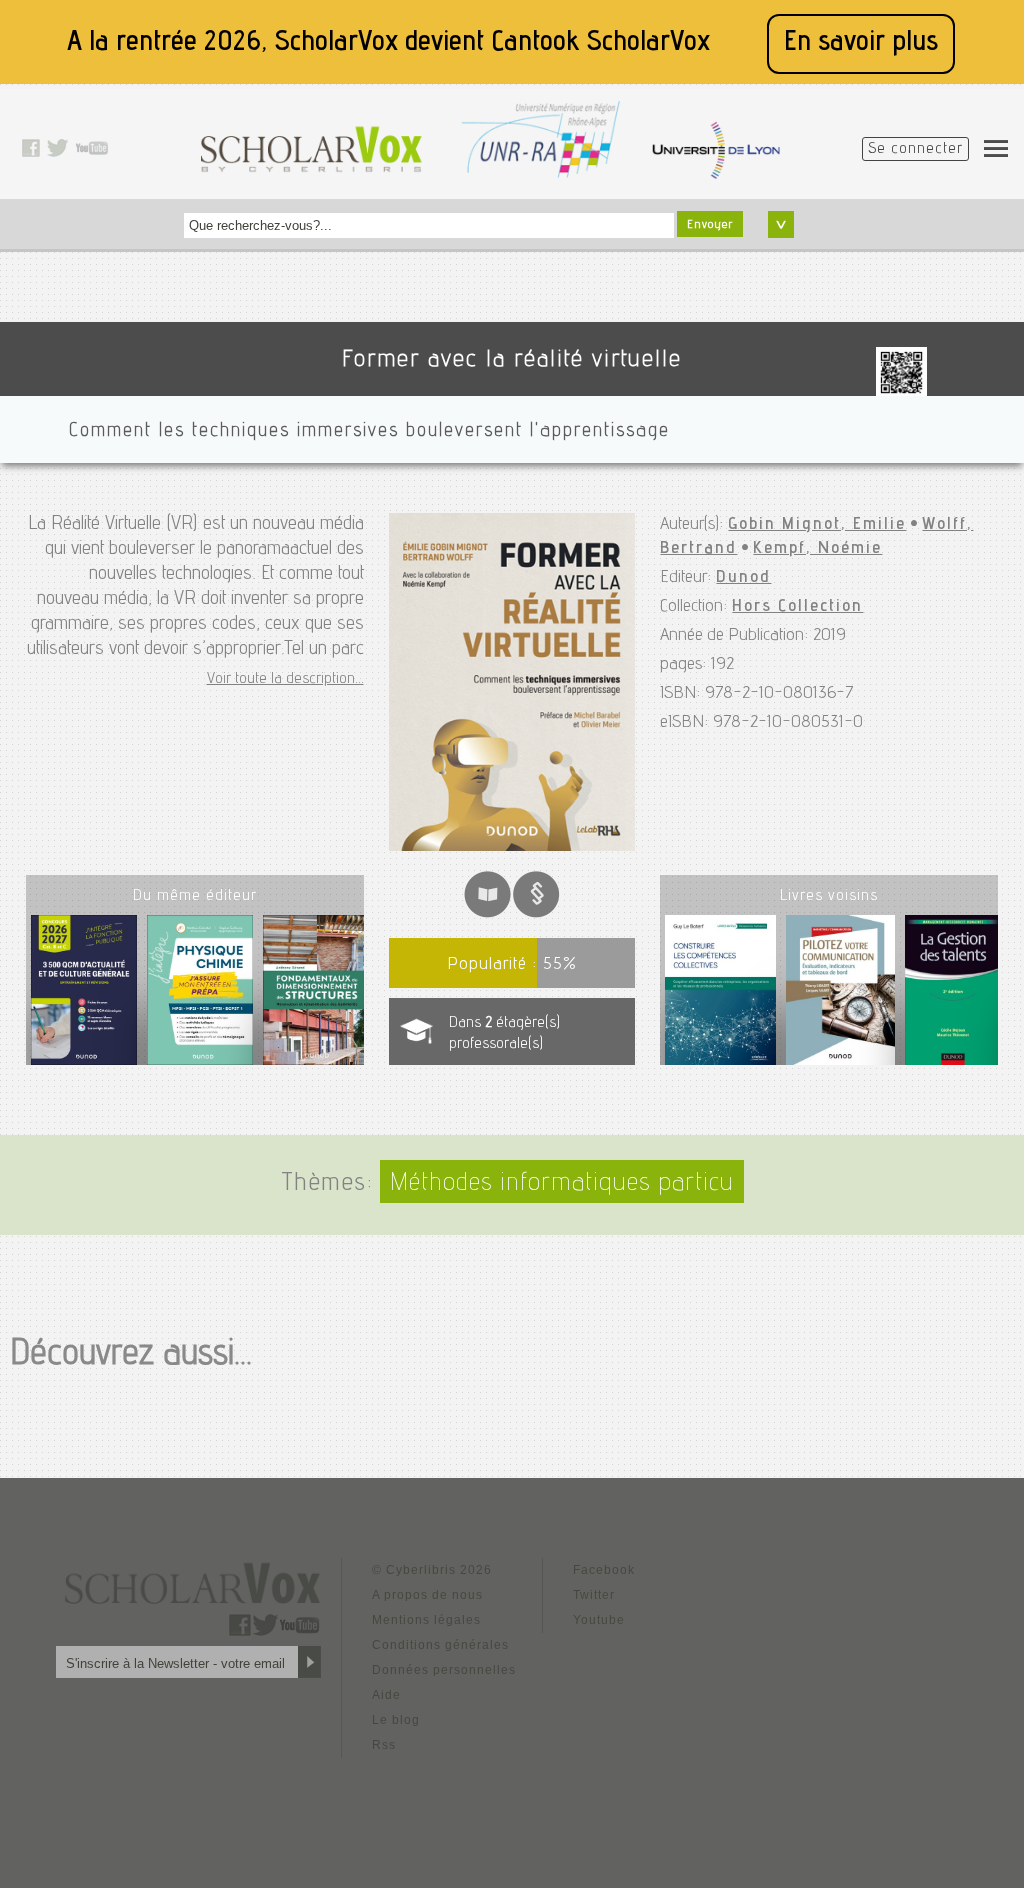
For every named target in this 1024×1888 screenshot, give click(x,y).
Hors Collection (797, 607)
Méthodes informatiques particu (562, 1184)
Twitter (594, 1595)
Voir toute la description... (285, 680)
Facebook (604, 1570)
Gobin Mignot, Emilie (817, 525)
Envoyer (710, 225)
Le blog (396, 1720)
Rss (384, 1745)
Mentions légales (426, 1620)
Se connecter (915, 150)
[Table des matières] (536, 913)
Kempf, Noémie (817, 549)
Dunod (743, 578)
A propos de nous (427, 1595)
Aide (386, 1695)
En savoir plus (861, 43)
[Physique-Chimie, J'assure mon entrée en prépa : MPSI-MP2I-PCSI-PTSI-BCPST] (200, 997)
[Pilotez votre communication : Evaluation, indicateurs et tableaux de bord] (840, 994)
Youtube (599, 1620)
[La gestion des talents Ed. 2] (953, 994)
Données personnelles (444, 1670)
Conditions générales (440, 1645)
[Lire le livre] (487, 913)
